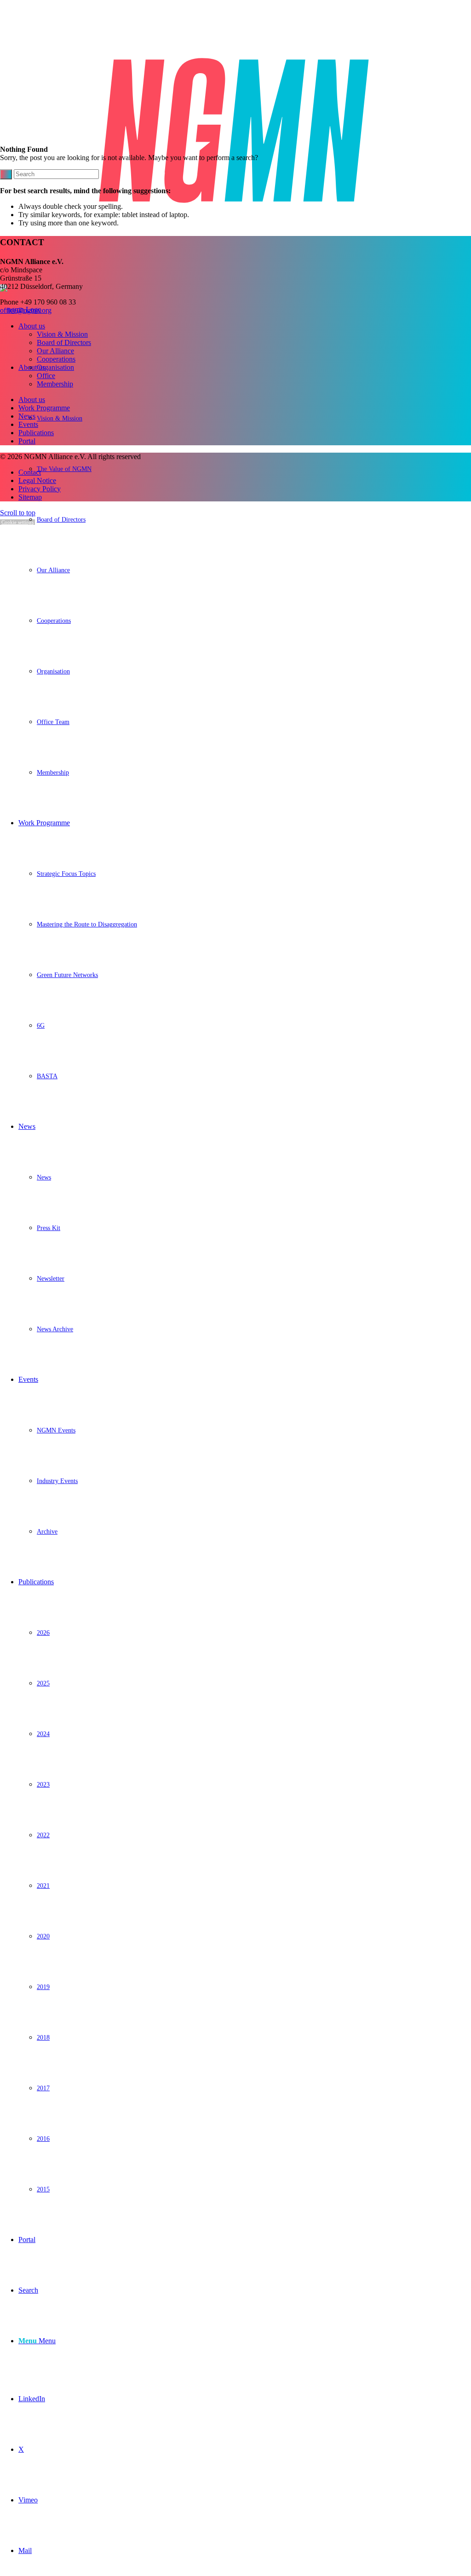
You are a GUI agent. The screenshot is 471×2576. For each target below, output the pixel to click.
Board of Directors (64, 342)
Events (28, 424)
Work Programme (44, 408)
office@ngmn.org (26, 310)
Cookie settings (17, 522)
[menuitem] (245, 570)
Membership (55, 384)
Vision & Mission (62, 334)
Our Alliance (55, 351)
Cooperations (56, 359)
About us (32, 326)
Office (46, 376)
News (27, 416)
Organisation (55, 367)
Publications (36, 433)
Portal (27, 441)
